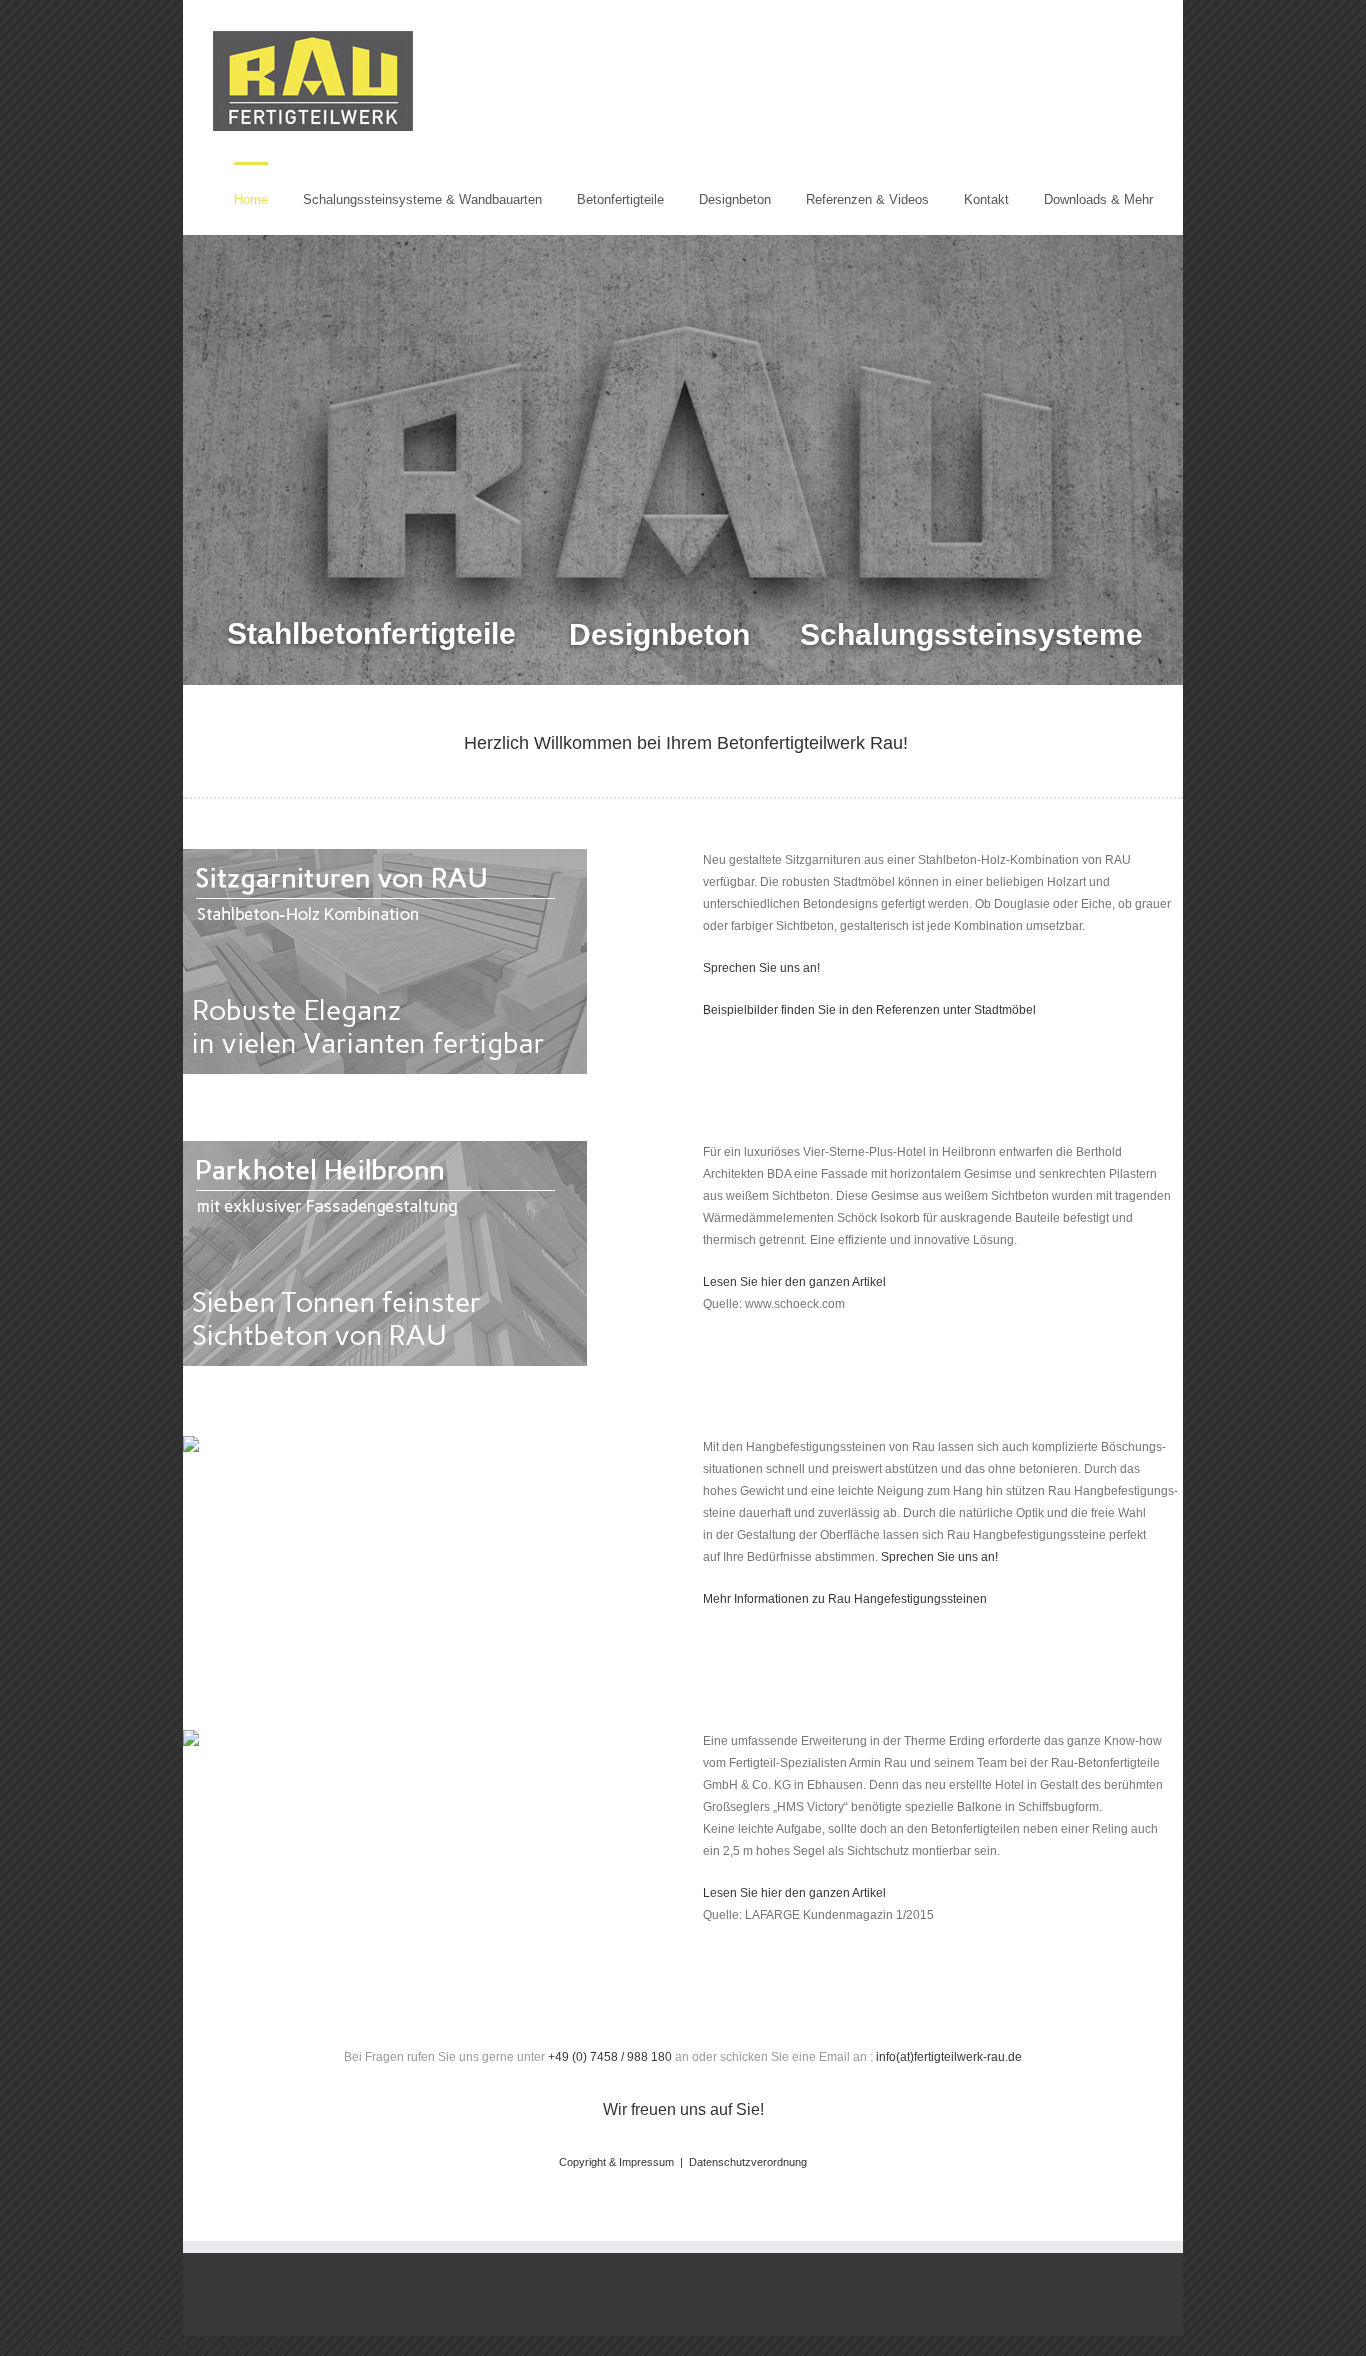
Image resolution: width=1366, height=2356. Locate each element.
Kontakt (986, 199)
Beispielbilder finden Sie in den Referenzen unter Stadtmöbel (869, 1010)
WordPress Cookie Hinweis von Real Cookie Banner (143, 2346)
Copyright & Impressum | (624, 2162)
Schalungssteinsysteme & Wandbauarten (422, 199)
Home (251, 199)
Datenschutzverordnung (748, 2162)
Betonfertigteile (620, 199)
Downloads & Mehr (1098, 199)
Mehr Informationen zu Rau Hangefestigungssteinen (845, 1599)
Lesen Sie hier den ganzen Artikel (794, 1282)
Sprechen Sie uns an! (761, 968)
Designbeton (735, 199)
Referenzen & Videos (867, 199)
